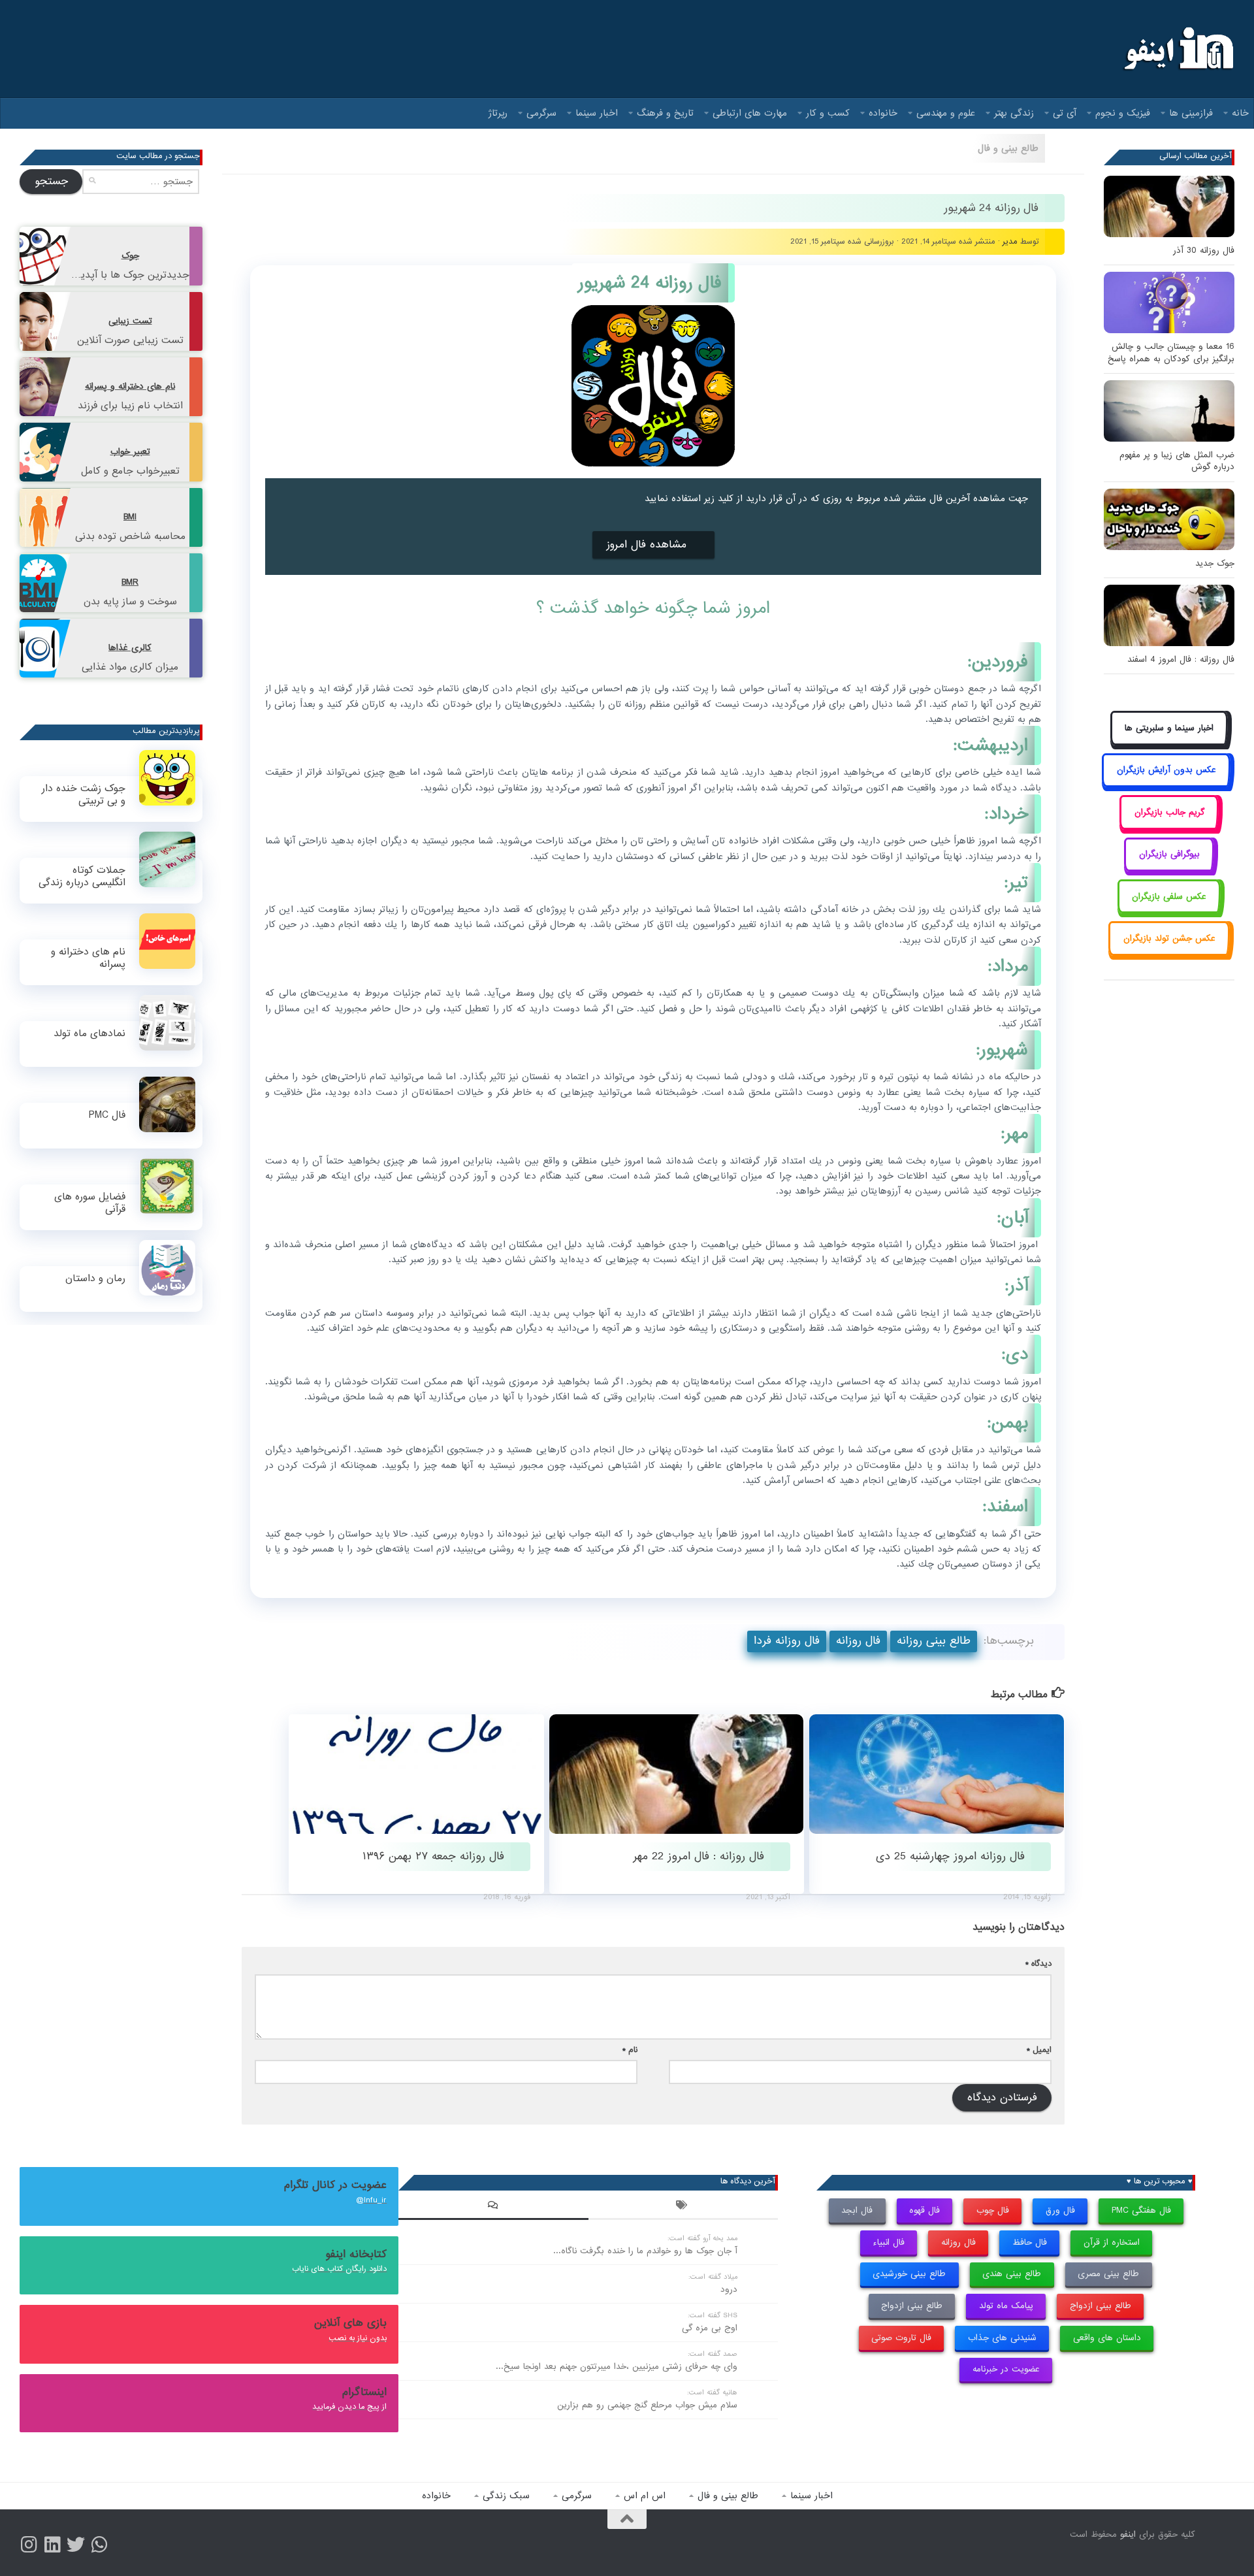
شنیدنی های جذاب (1002, 2338)
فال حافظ (1030, 2242)
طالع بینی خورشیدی (909, 2274)
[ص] (29, 2545)
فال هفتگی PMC (1141, 2210)
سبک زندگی (506, 2496)
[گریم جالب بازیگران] (1169, 827)
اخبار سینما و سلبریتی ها (1169, 728)
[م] (99, 2545)
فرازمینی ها (1191, 113)
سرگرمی (541, 113)
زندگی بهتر (1014, 113)
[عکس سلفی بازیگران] (1169, 911)
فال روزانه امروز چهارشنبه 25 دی (950, 1856)
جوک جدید (1215, 563)
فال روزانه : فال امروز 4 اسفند (1181, 660)
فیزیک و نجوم (1123, 113)
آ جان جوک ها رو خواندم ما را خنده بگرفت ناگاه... (645, 2251)
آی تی (1065, 113)
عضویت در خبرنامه (1006, 2369)
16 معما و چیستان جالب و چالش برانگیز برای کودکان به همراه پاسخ (1171, 352)
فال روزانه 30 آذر (1204, 251)
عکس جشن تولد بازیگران (1169, 938)
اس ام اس (645, 2496)
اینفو (1128, 2535)
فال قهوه (924, 2210)
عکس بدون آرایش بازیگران (1166, 770)
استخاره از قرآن (1112, 2242)
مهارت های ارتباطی (750, 113)
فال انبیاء (889, 2242)
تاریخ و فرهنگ (665, 113)
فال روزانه (858, 1641)
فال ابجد (857, 2210)
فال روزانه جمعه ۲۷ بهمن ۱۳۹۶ (433, 1856)
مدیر (1010, 241)
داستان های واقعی (1107, 2338)
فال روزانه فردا (787, 1641)
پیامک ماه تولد (1006, 2306)
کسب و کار (828, 113)
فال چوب (993, 2210)
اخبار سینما (597, 113)
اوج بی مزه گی (710, 2328)
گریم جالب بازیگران (1169, 812)
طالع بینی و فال (1008, 148)
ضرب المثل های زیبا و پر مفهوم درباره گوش (1177, 461)
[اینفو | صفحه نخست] (1177, 49)
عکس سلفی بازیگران (1169, 897)
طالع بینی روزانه (934, 1641)
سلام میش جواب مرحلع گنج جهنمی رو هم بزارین (647, 2405)
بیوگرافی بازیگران (1169, 854)
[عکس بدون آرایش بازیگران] (1166, 785)
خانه (1240, 113)
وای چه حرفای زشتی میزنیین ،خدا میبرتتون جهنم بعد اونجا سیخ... (617, 2367)
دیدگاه (1038, 1964)
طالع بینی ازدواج (1101, 2306)
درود (729, 2290)
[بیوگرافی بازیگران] (1169, 869)
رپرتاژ (498, 113)
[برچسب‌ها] (683, 2207)
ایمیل (1039, 2050)
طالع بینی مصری (1108, 2274)
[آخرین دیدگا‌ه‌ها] (493, 2207)
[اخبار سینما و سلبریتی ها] (1169, 742)
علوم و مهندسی (946, 113)
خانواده (883, 113)
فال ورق (1060, 2210)
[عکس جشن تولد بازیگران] (1169, 953)
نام (630, 2050)
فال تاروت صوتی (901, 2338)
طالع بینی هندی (1012, 2274)
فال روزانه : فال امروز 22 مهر (699, 1856)
